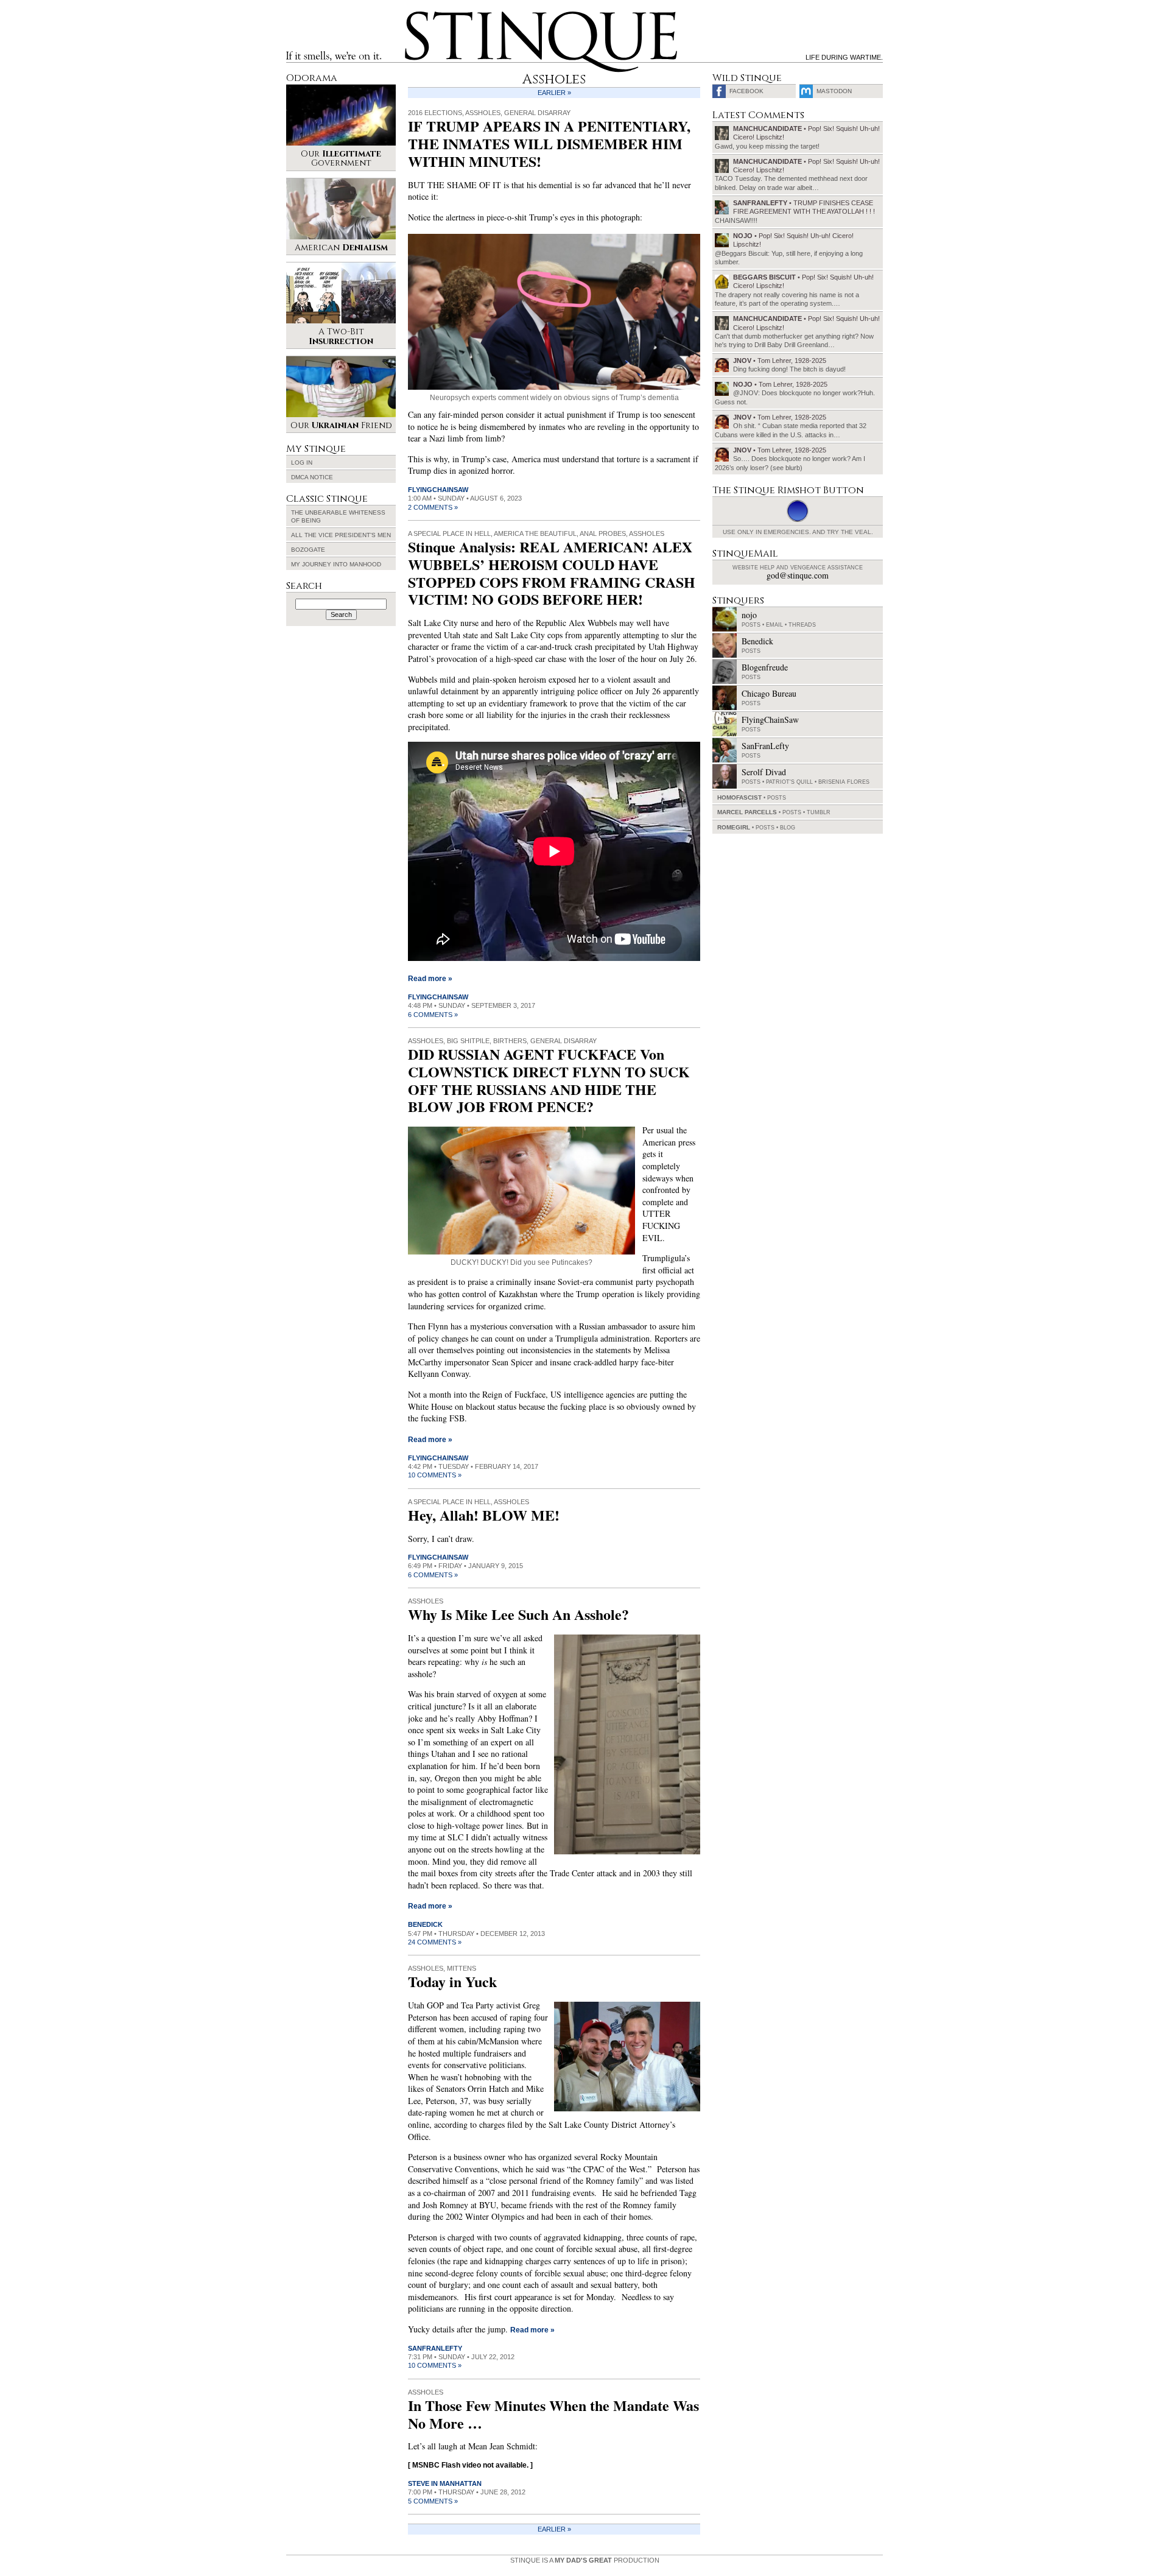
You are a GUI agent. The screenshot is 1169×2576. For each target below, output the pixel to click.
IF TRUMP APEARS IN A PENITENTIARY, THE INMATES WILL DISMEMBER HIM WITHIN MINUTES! (549, 143)
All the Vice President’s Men (341, 535)
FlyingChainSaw (438, 490)
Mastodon (834, 91)
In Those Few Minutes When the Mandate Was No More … (553, 2414)
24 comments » (435, 1942)
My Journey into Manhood (336, 564)
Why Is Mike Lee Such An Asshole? (518, 1614)
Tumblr (819, 812)
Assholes (483, 113)
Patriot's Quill (789, 782)
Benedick (425, 1924)
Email (774, 625)
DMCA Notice (312, 477)
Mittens (462, 1968)
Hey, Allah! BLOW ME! (484, 1515)
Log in (302, 463)
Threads (802, 625)
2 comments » (433, 507)
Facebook (746, 91)
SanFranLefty (435, 2348)
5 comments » (433, 2501)
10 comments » (435, 1475)
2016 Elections (435, 113)
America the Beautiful (535, 533)
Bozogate (308, 550)
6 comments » (433, 1015)
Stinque (416, 16)
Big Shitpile (468, 1041)
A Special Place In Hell (449, 533)
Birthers (510, 1041)
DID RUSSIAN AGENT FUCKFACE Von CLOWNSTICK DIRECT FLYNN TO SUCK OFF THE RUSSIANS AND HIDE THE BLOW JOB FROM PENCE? (549, 1080)
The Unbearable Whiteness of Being (338, 516)
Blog (788, 828)
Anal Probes (603, 533)
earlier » (554, 93)
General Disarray (537, 113)
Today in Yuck (452, 1981)
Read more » (430, 979)
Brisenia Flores (844, 782)
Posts (751, 625)
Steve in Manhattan (445, 2483)
